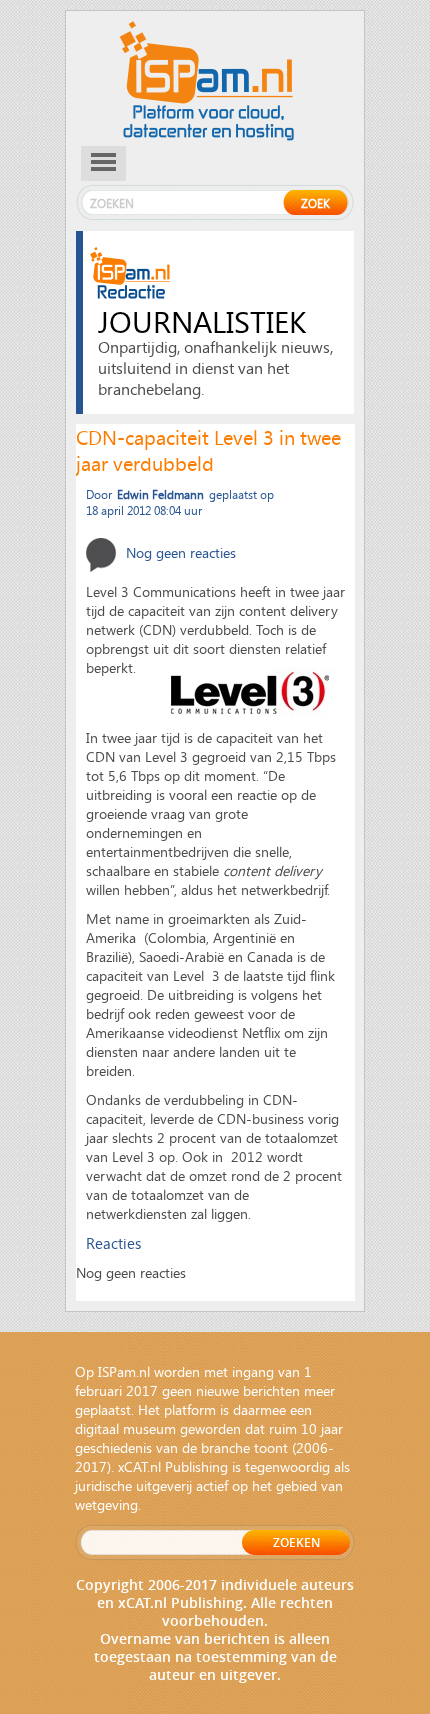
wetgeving (106, 1504)
